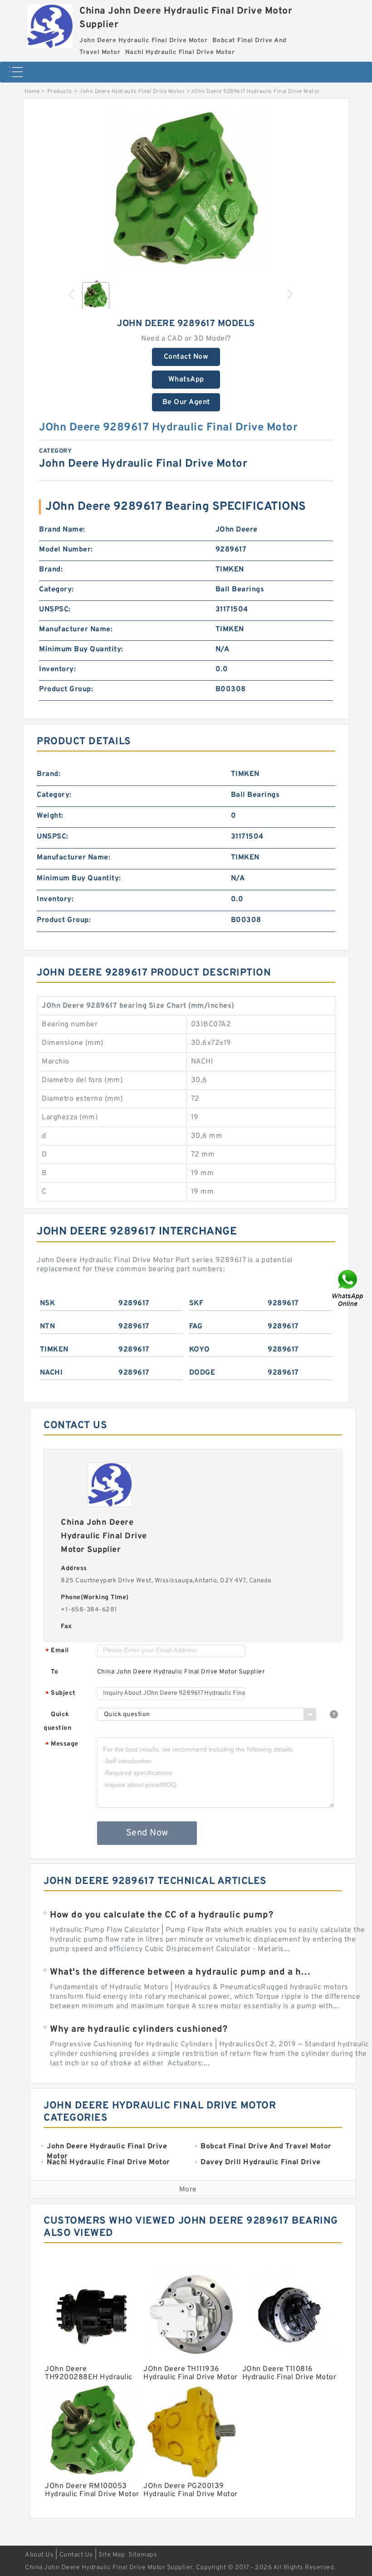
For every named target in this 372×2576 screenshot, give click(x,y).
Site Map (112, 2555)
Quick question (57, 1721)
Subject (61, 1694)
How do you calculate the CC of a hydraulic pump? (162, 1915)
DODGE (202, 1373)
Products (60, 92)
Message (62, 1744)
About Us (39, 2555)
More (188, 2190)
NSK (48, 1303)
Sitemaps (143, 2555)
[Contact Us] (348, 1288)
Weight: (50, 816)
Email (57, 1651)
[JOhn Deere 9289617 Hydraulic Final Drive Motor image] (186, 191)
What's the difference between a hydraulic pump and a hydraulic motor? (181, 1972)
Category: (56, 590)
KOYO (200, 1350)
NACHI (51, 1373)
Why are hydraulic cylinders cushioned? (139, 2030)
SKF (196, 1303)
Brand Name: (62, 530)
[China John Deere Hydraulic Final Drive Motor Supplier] (50, 24)
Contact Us (76, 2555)
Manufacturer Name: (76, 629)
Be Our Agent (186, 402)
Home (32, 92)
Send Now (147, 1833)
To (54, 1672)
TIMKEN (54, 1350)
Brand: (51, 570)
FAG (196, 1327)
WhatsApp (186, 380)
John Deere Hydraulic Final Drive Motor (132, 92)
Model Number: (66, 550)
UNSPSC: (55, 610)
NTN (48, 1327)
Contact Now (186, 357)
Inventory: (57, 669)
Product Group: (66, 689)
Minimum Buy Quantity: (81, 649)
